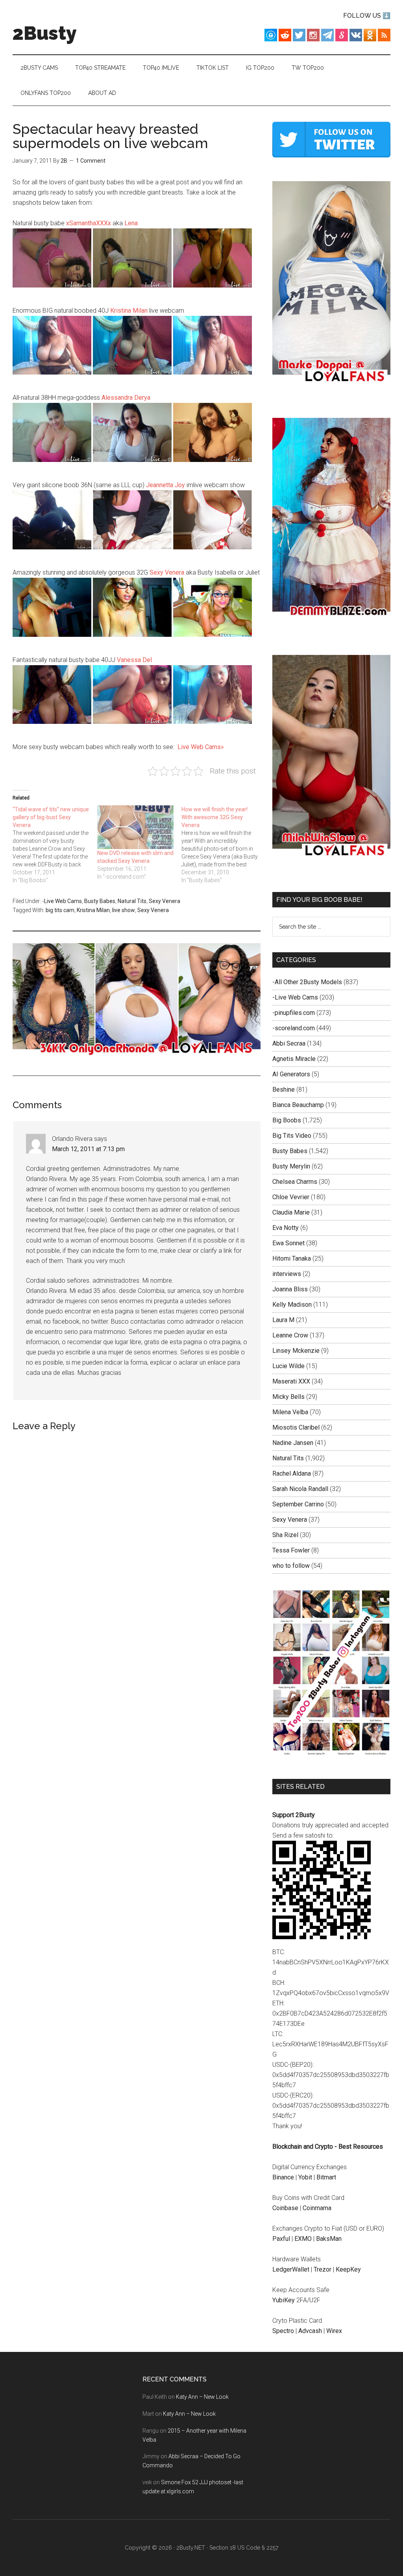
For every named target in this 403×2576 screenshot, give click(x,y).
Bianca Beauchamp (298, 1105)
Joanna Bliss (290, 1289)
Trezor (323, 2269)
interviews (287, 1274)
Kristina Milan (129, 311)
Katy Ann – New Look (202, 2397)
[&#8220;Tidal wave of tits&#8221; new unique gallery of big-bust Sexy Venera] (55, 845)
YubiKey (284, 2300)
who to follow (291, 1566)
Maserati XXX (291, 1381)
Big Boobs (287, 1120)
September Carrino (298, 1504)
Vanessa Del (134, 660)
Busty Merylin (291, 1166)
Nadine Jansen (293, 1443)
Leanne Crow (290, 1335)
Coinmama (317, 2208)
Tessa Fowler (291, 1550)
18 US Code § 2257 (254, 2548)
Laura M (283, 1320)
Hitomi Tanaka (292, 1258)
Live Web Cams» (201, 747)
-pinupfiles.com (294, 1013)
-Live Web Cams (62, 901)
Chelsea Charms (295, 1182)
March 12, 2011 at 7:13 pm (88, 1149)
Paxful (281, 2239)
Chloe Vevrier (291, 1197)
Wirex (334, 2331)
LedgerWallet (291, 2269)
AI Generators (291, 1074)
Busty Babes (100, 901)
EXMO (303, 2239)
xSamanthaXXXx (89, 223)
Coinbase (285, 2208)
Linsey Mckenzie (296, 1351)
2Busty (45, 33)
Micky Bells (288, 1397)
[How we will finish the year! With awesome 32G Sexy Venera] (224, 845)
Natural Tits (132, 901)
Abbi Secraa (289, 1043)
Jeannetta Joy (165, 485)
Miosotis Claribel (296, 1427)
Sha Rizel (285, 1535)
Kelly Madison (292, 1305)
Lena (131, 223)
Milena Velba (290, 1412)
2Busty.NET (191, 2548)
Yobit (305, 2177)
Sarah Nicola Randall (300, 1489)
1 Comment (91, 161)
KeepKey (348, 2269)
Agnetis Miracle (294, 1059)
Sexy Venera (167, 572)
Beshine (284, 1090)
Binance (283, 2177)
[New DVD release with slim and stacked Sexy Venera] (136, 827)
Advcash (310, 2331)
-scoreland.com (294, 1028)
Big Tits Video (292, 1136)
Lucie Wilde (288, 1366)
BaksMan (329, 2239)
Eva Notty (286, 1228)
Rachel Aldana (292, 1473)
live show (124, 910)
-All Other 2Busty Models (307, 982)
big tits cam (60, 910)
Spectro (283, 2331)
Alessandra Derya (126, 398)
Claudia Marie (291, 1212)
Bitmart (326, 2177)
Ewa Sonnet (288, 1243)
